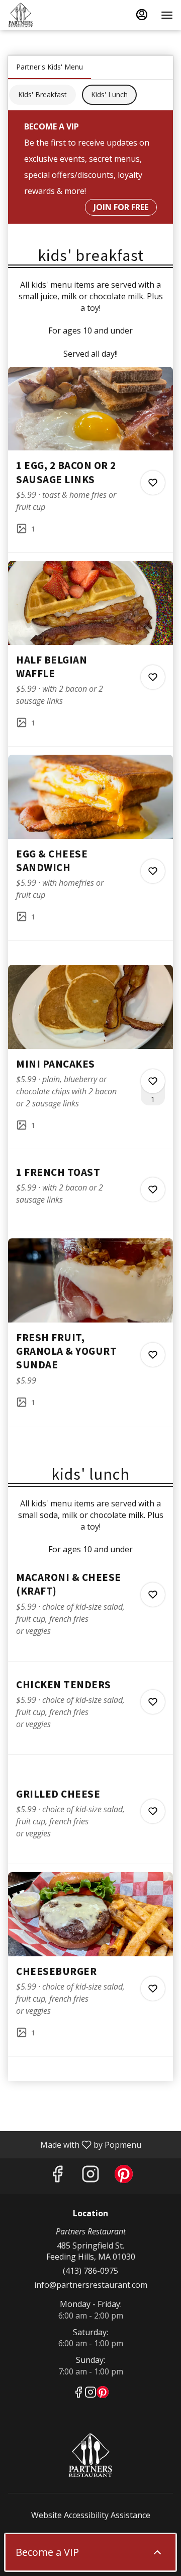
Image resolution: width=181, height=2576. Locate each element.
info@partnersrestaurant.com (91, 2285)
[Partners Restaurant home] (53, 15)
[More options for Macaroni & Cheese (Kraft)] (153, 1595)
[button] (90, 459)
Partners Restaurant (90, 2455)
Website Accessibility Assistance (91, 2515)
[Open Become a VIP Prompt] (157, 2552)
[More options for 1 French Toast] (153, 1190)
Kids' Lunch (109, 94)
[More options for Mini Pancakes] (153, 1081)
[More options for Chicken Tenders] (153, 1702)
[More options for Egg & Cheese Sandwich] (153, 871)
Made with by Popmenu (74, 2144)
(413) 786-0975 (90, 2271)
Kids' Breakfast (42, 94)
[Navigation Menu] (167, 15)
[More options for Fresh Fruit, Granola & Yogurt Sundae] (153, 1355)
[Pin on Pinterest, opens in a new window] (124, 2176)
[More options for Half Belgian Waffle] (153, 677)
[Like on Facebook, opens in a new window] (57, 2176)
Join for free (121, 207)
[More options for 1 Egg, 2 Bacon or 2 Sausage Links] (153, 483)
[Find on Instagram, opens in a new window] (90, 2176)
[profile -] (142, 15)
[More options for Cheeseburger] (153, 1989)
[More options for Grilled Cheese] (153, 1811)
